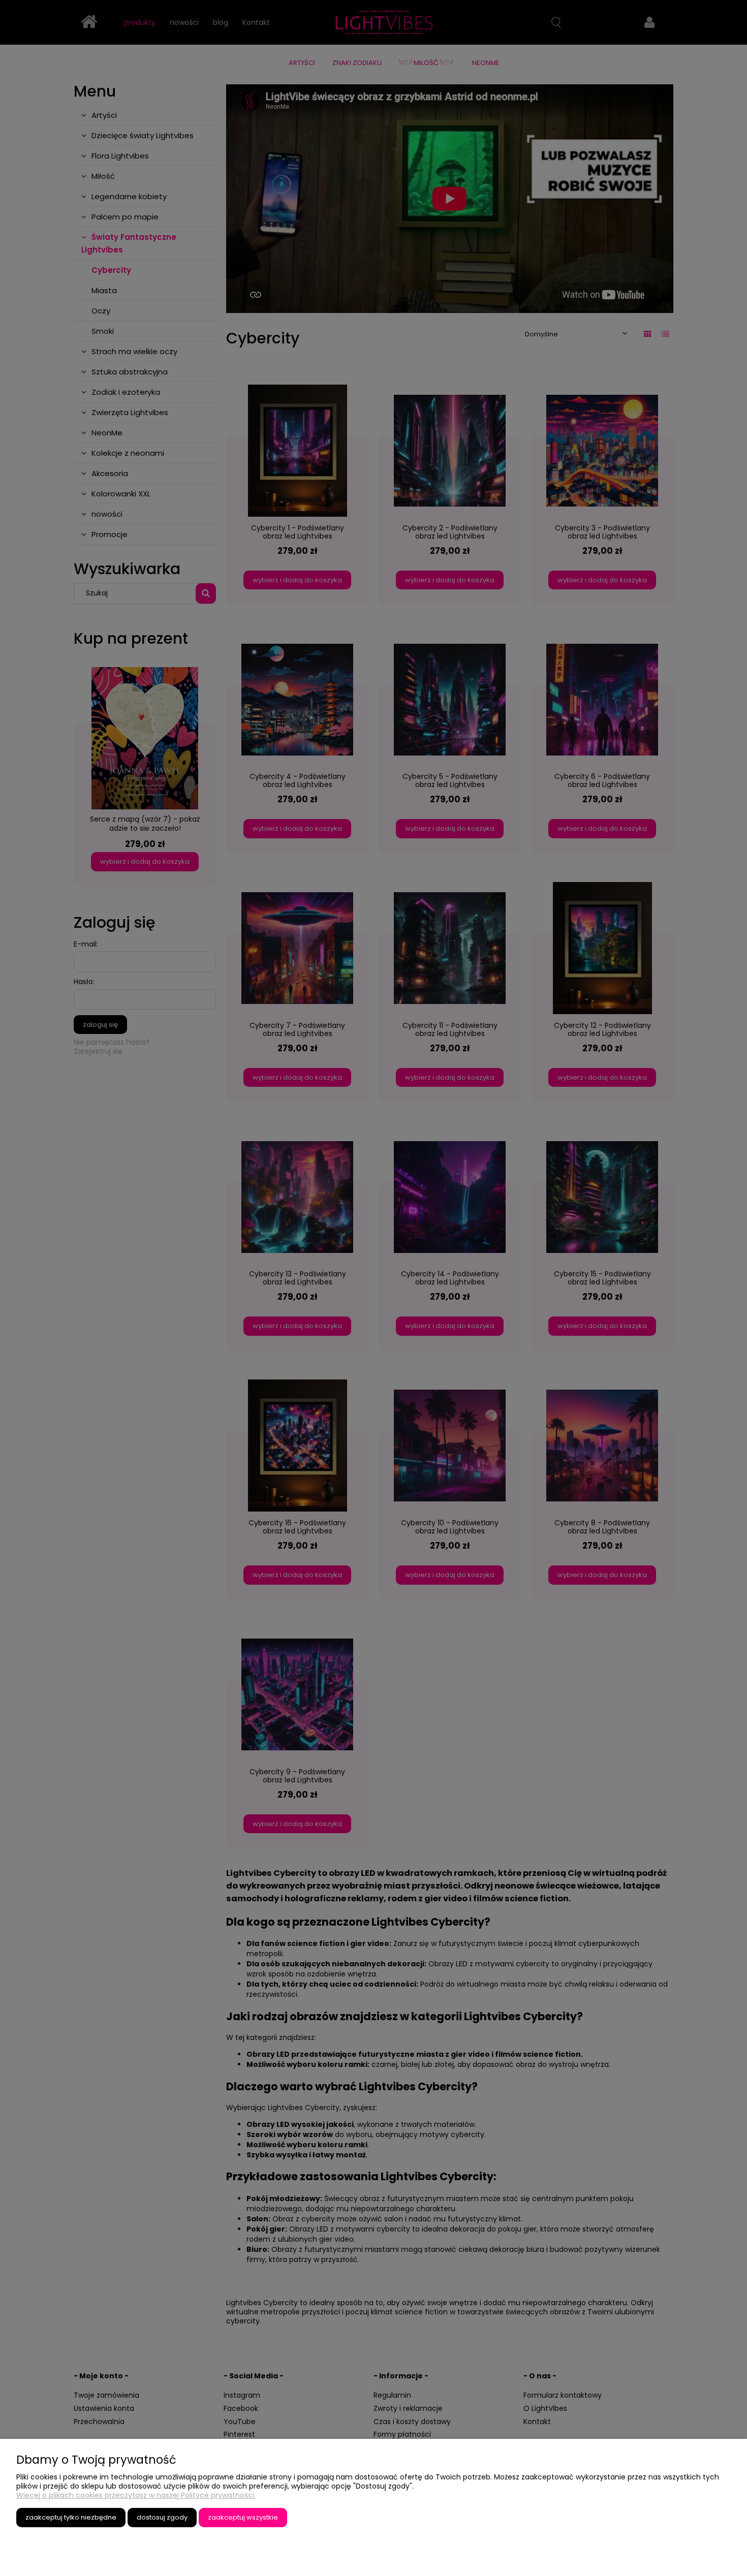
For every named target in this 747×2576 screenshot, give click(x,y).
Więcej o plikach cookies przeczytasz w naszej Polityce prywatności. (136, 2495)
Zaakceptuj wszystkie (243, 2517)
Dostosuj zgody (162, 2517)
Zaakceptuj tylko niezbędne (71, 2517)
